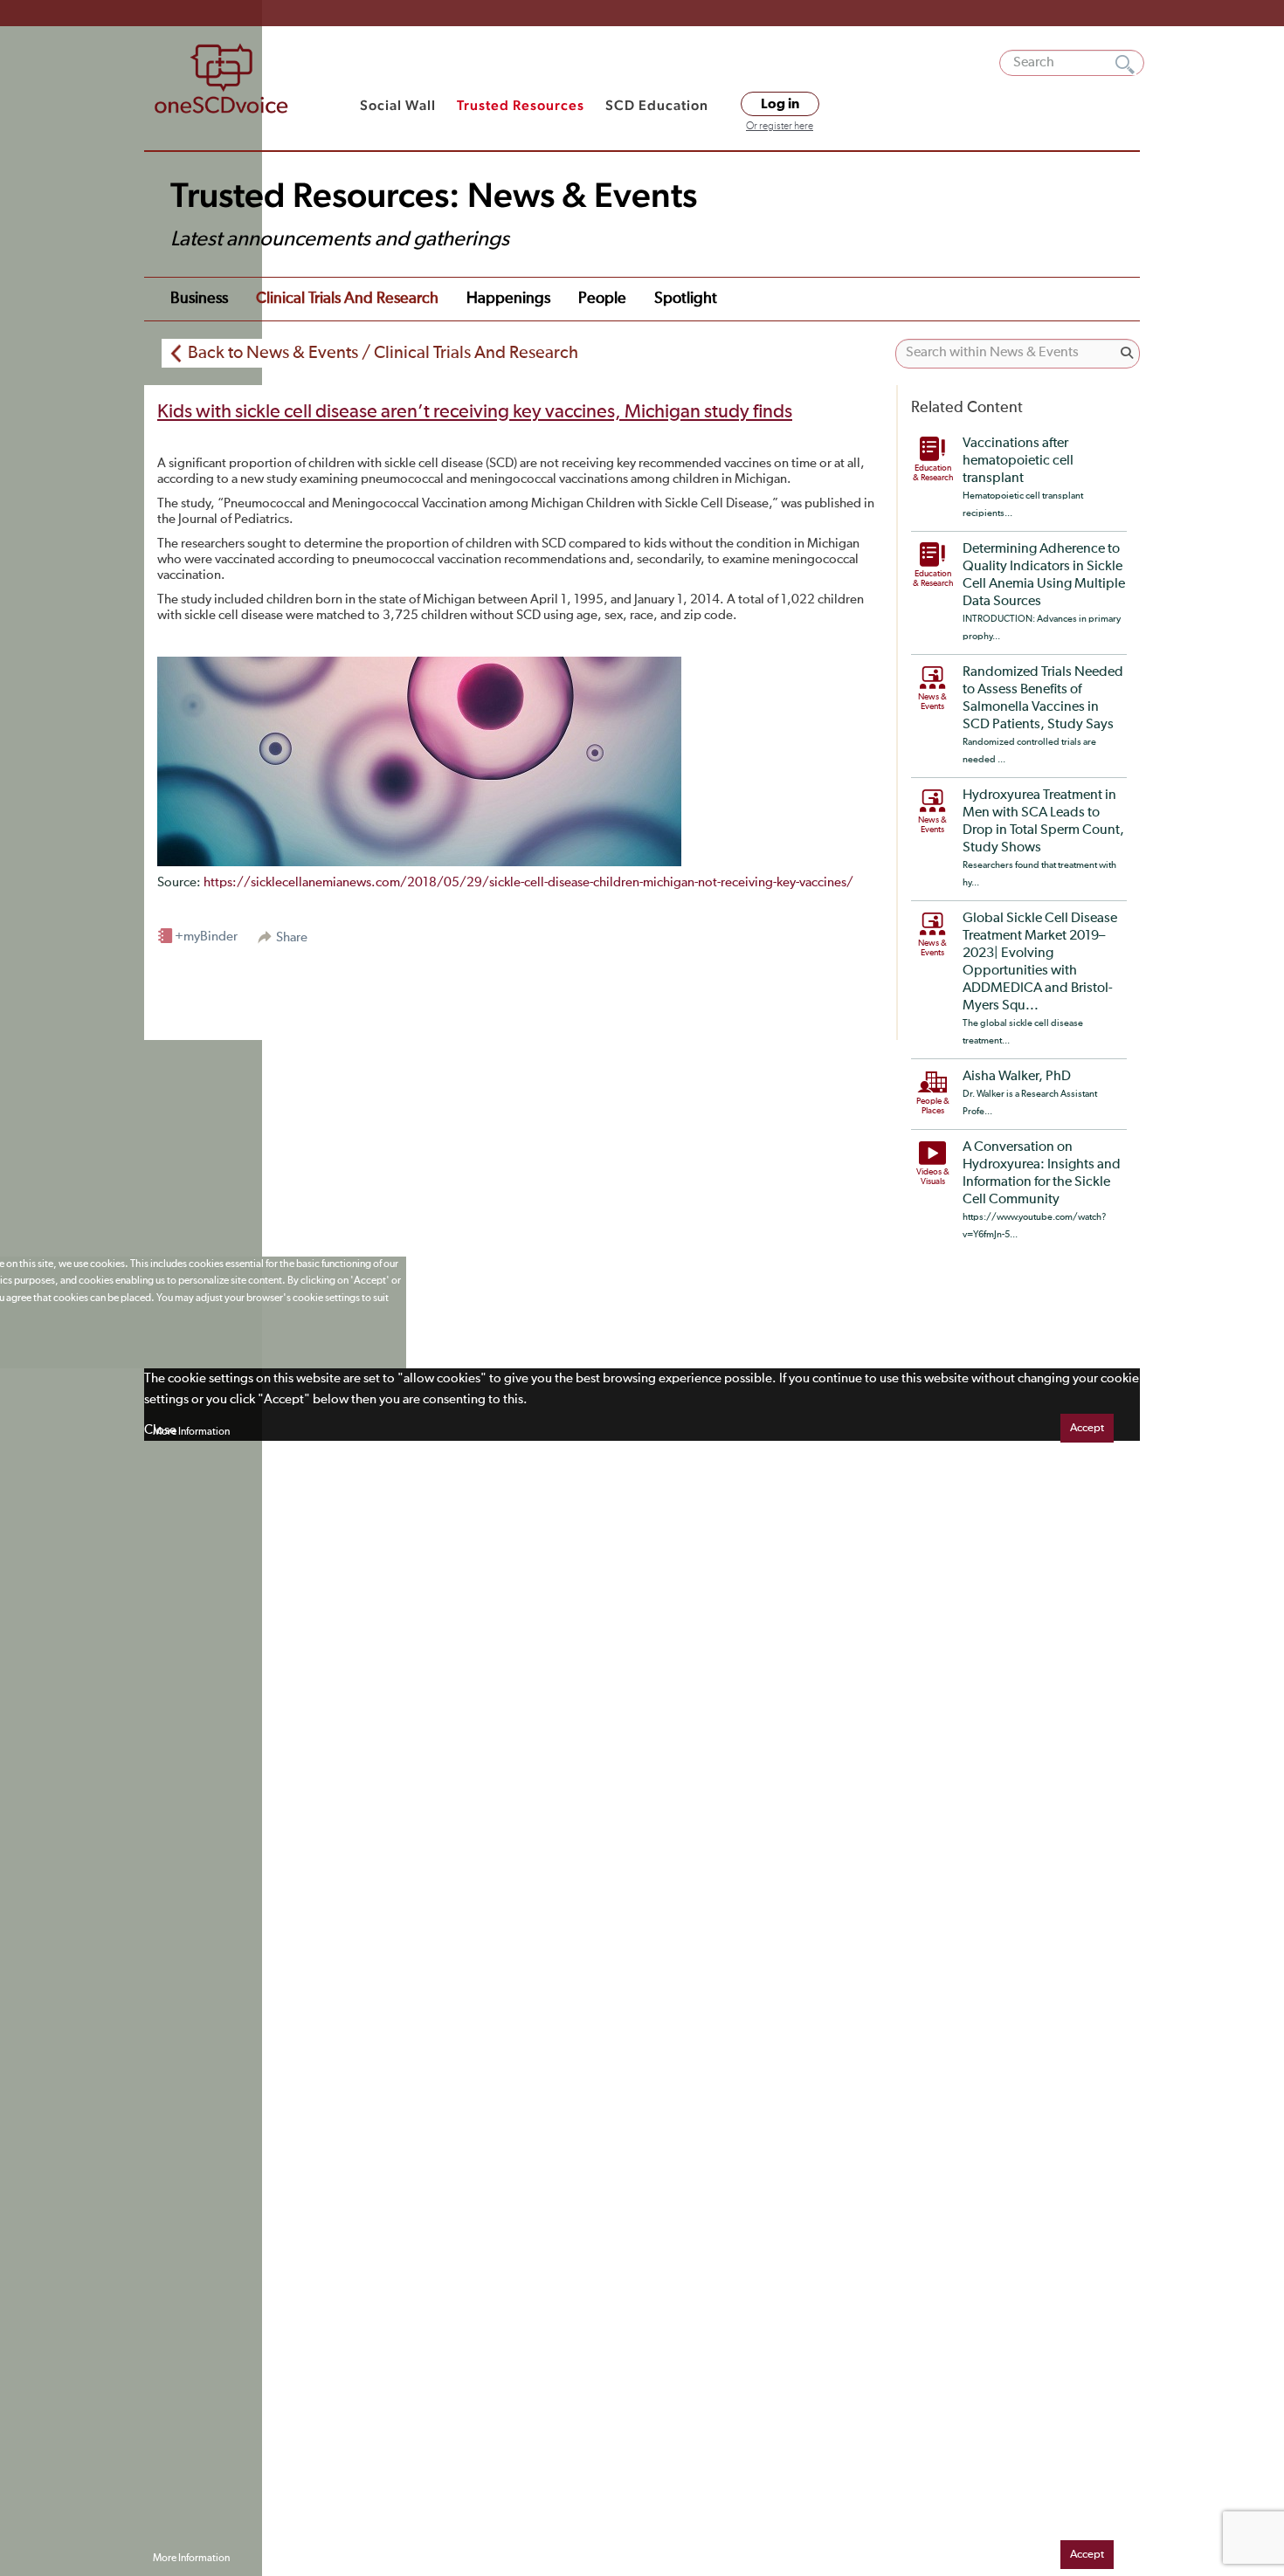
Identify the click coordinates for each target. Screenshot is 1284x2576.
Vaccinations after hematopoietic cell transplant (1018, 461)
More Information (191, 1432)
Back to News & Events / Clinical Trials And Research (383, 353)
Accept (1087, 1428)
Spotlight (686, 299)
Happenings (508, 299)
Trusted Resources (521, 105)
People (602, 299)
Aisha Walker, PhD (1017, 1077)
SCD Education (657, 105)
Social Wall (398, 105)
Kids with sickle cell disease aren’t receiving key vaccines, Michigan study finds (475, 412)
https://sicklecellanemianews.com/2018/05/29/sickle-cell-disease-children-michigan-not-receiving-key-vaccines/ (528, 882)
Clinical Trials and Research (347, 299)
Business (199, 299)
